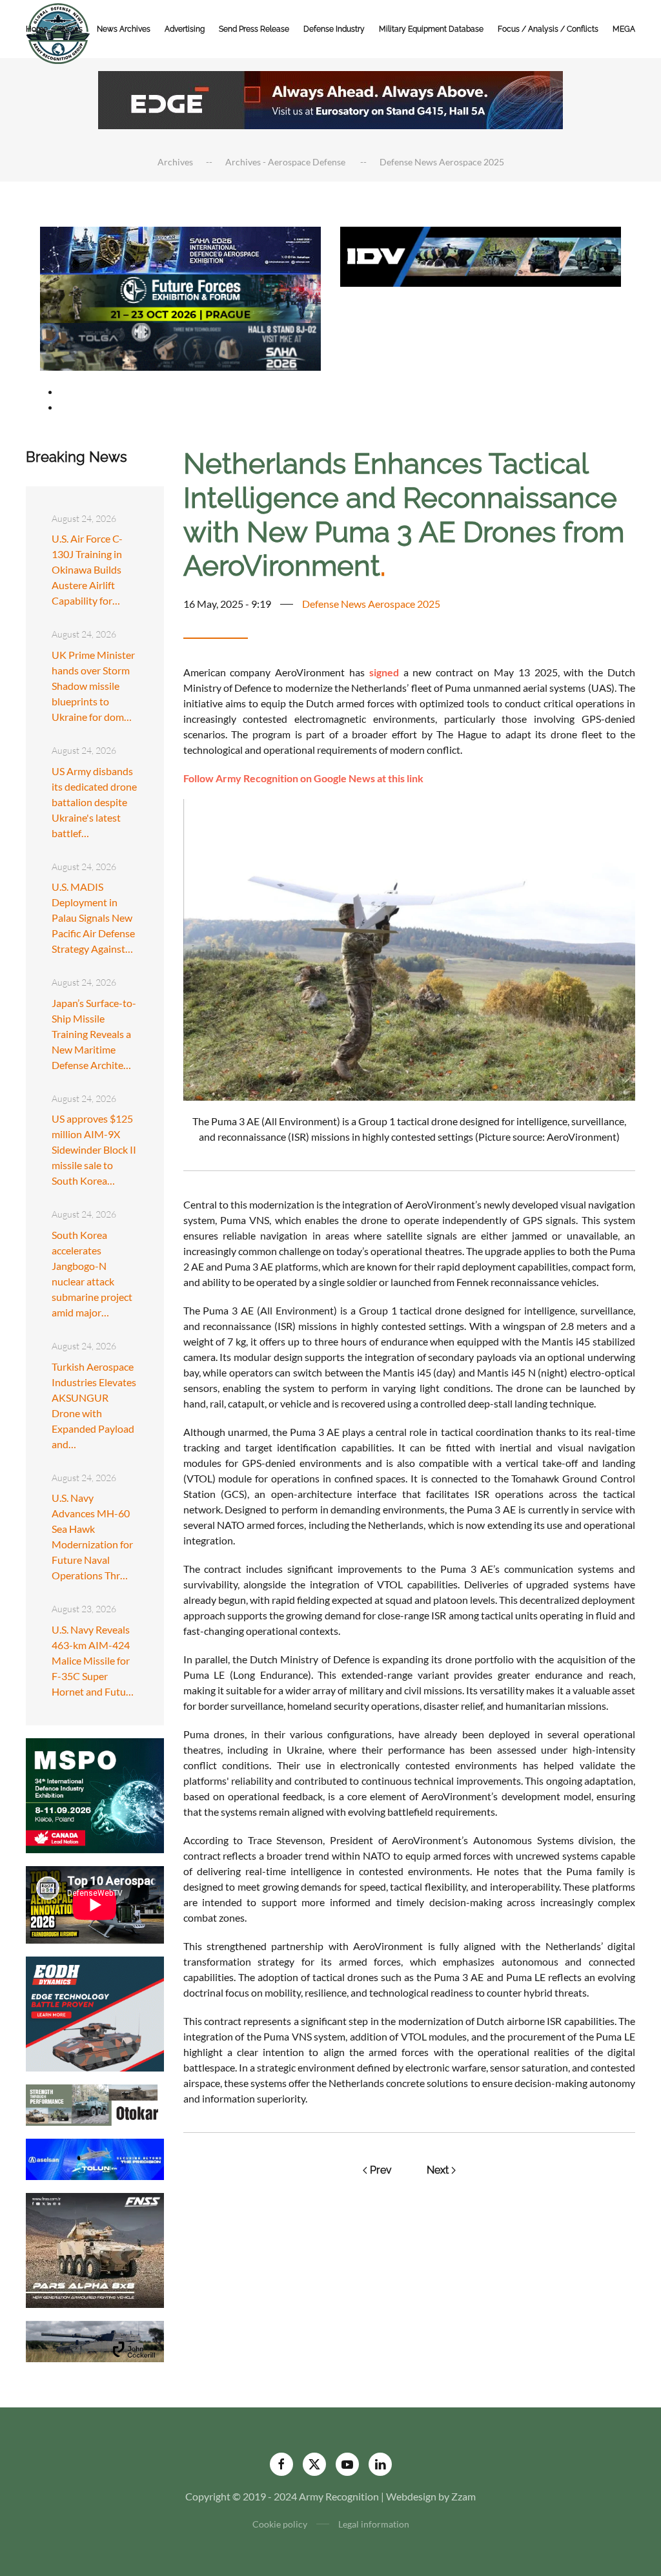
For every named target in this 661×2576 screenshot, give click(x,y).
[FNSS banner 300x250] (95, 2249)
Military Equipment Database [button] (431, 29)
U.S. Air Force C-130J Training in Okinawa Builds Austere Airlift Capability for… (87, 569)
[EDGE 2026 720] (330, 99)
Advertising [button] (185, 29)
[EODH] (95, 2012)
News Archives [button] (124, 29)
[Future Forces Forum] (180, 297)
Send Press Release (254, 29)
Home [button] (37, 29)
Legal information (374, 2524)
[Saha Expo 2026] (180, 249)
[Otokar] (95, 2103)
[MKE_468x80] (180, 345)
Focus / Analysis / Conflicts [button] (548, 29)
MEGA (624, 29)
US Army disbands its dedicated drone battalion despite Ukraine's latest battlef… (94, 802)
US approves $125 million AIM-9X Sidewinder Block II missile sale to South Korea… (94, 1149)
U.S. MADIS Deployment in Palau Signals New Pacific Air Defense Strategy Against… (93, 918)
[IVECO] (481, 255)
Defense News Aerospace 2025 (371, 604)
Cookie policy (280, 2524)
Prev (381, 2170)
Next (438, 2170)
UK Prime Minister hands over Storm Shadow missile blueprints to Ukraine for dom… (93, 686)
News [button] (72, 29)
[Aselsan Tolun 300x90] (95, 2158)
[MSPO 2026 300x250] (95, 1794)
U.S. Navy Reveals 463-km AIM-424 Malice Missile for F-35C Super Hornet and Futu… (93, 1660)
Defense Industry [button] (334, 29)
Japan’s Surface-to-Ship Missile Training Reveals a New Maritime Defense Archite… (94, 1034)
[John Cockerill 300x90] (95, 2340)
